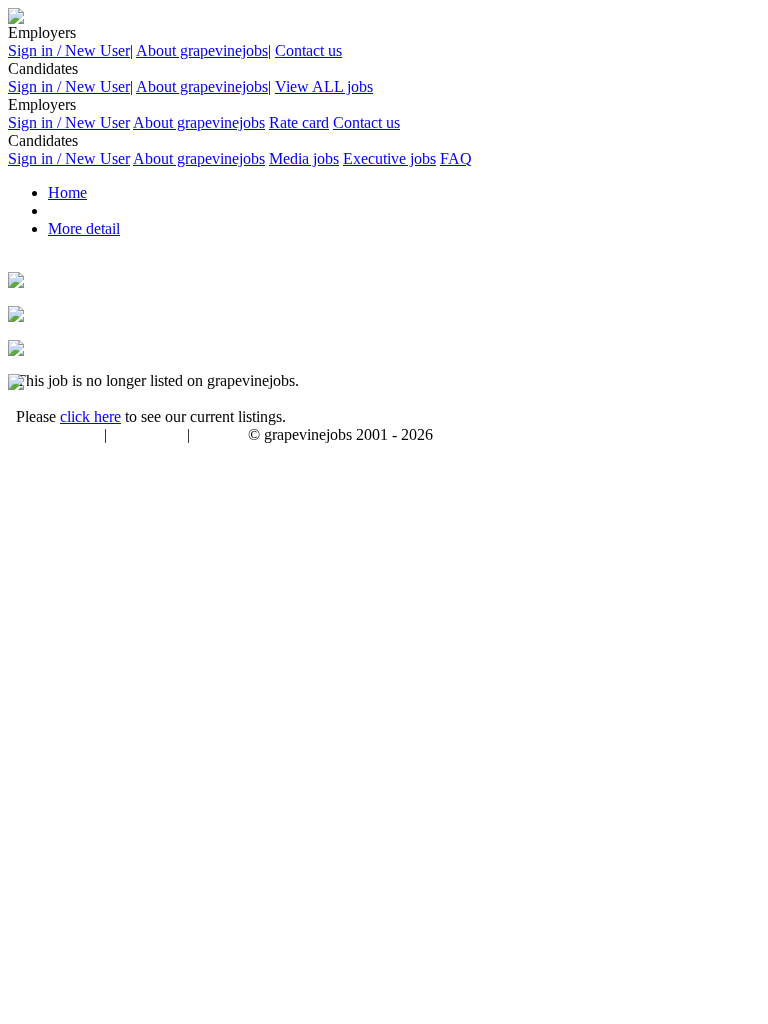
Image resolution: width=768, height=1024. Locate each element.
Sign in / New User (69, 50)
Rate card (299, 122)
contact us (221, 436)
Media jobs (304, 158)
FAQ (456, 158)
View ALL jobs (324, 86)
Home (67, 192)
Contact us (308, 50)
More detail (84, 228)
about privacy (147, 436)
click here (90, 416)
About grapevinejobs (202, 50)
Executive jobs (389, 158)
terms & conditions (52, 436)
